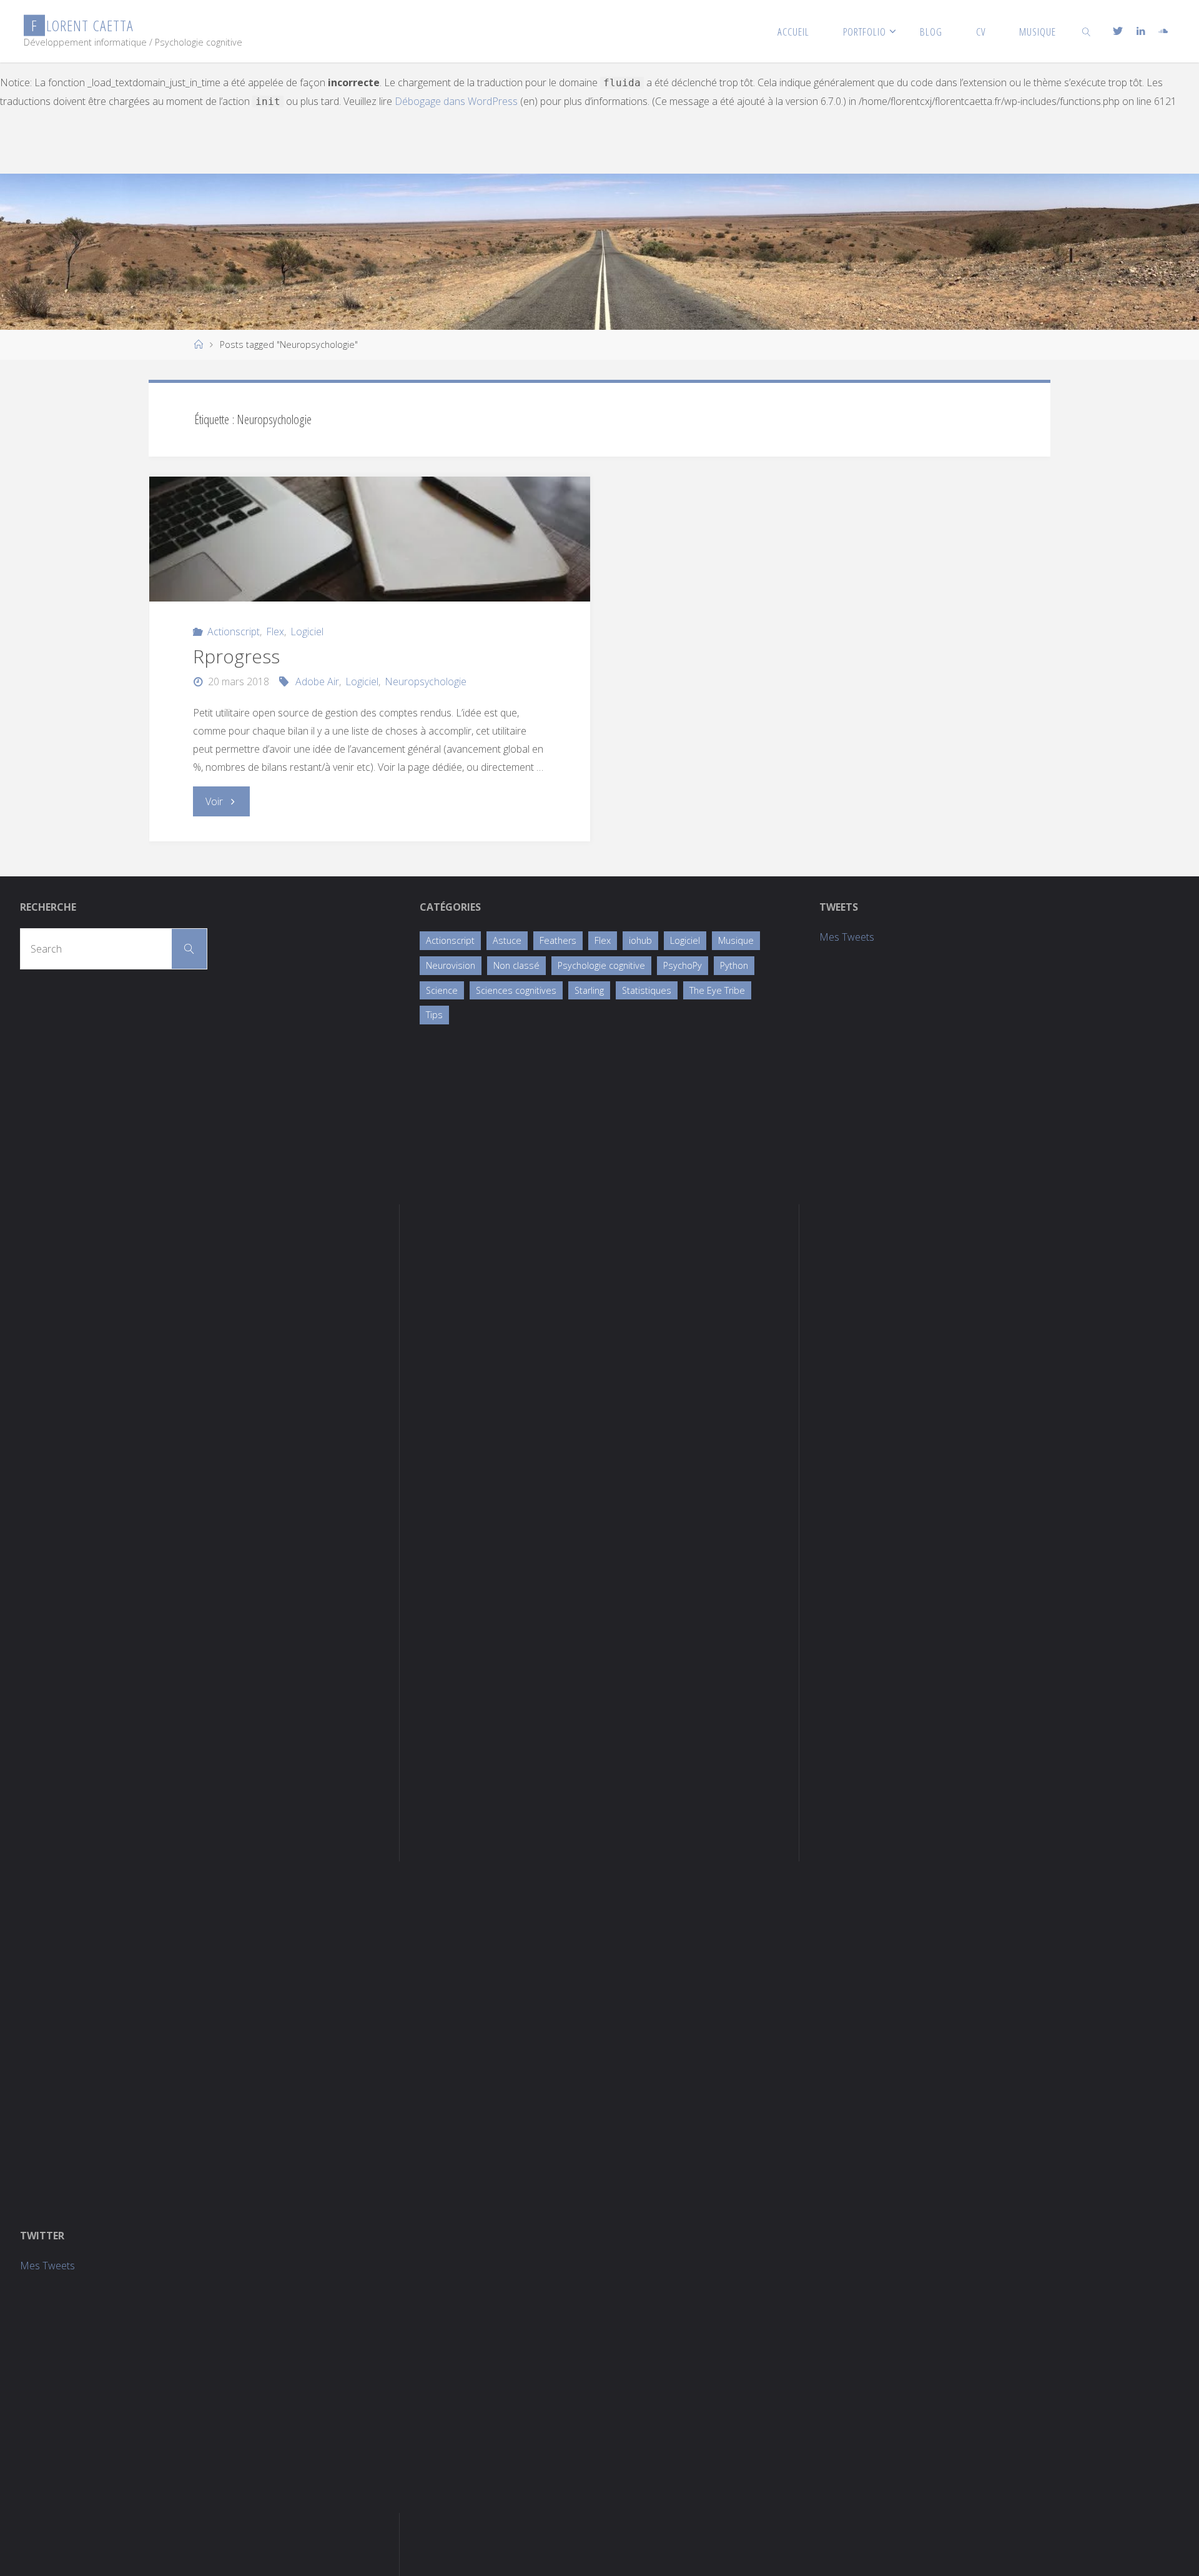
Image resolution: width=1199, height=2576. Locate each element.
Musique (736, 940)
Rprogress (236, 656)
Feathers (558, 940)
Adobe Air (317, 681)
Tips (434, 1015)
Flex (275, 632)
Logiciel (307, 632)
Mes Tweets (847, 937)
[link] (1087, 31)
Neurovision (451, 965)
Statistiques (647, 990)
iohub (640, 940)
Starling (589, 990)
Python (734, 965)
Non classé (516, 965)
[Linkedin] (1141, 31)
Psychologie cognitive (601, 965)
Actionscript (234, 632)
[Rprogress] (370, 539)
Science (442, 990)
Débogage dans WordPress (456, 101)
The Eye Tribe (717, 990)
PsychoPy (683, 965)
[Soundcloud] (1163, 31)
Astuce (507, 940)
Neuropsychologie (426, 681)
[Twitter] (1117, 31)
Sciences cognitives (516, 990)
